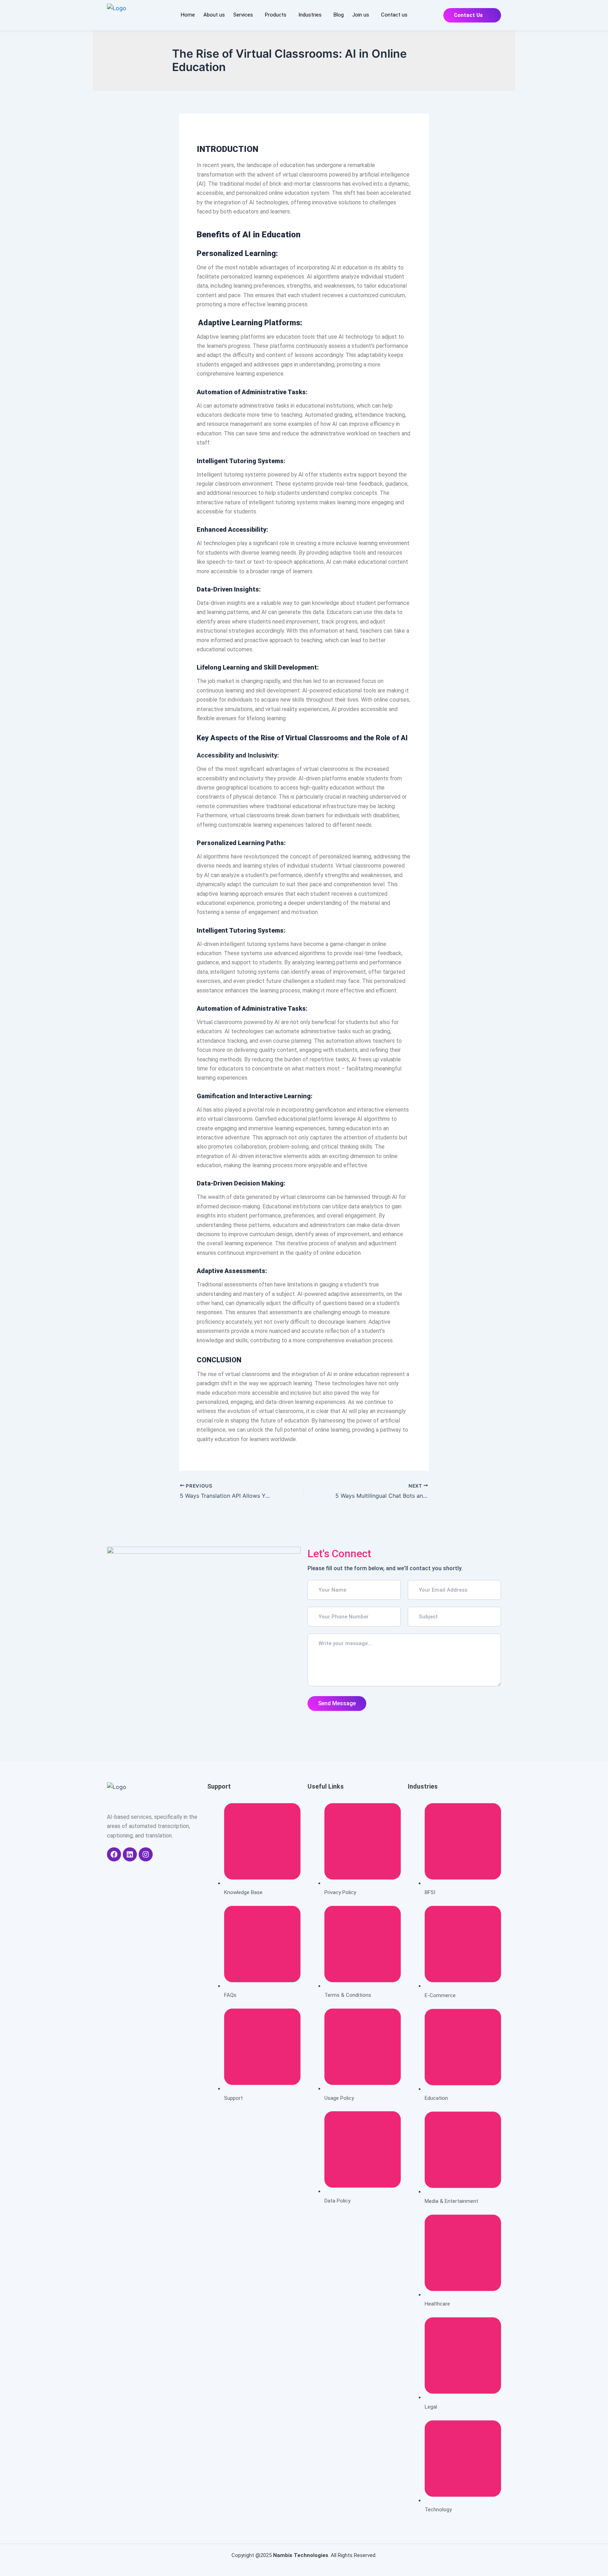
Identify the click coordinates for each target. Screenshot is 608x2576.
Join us (361, 15)
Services (243, 15)
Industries (310, 15)
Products (276, 15)
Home (188, 15)
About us (214, 15)
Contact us (394, 15)
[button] (245, 15)
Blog (339, 15)
